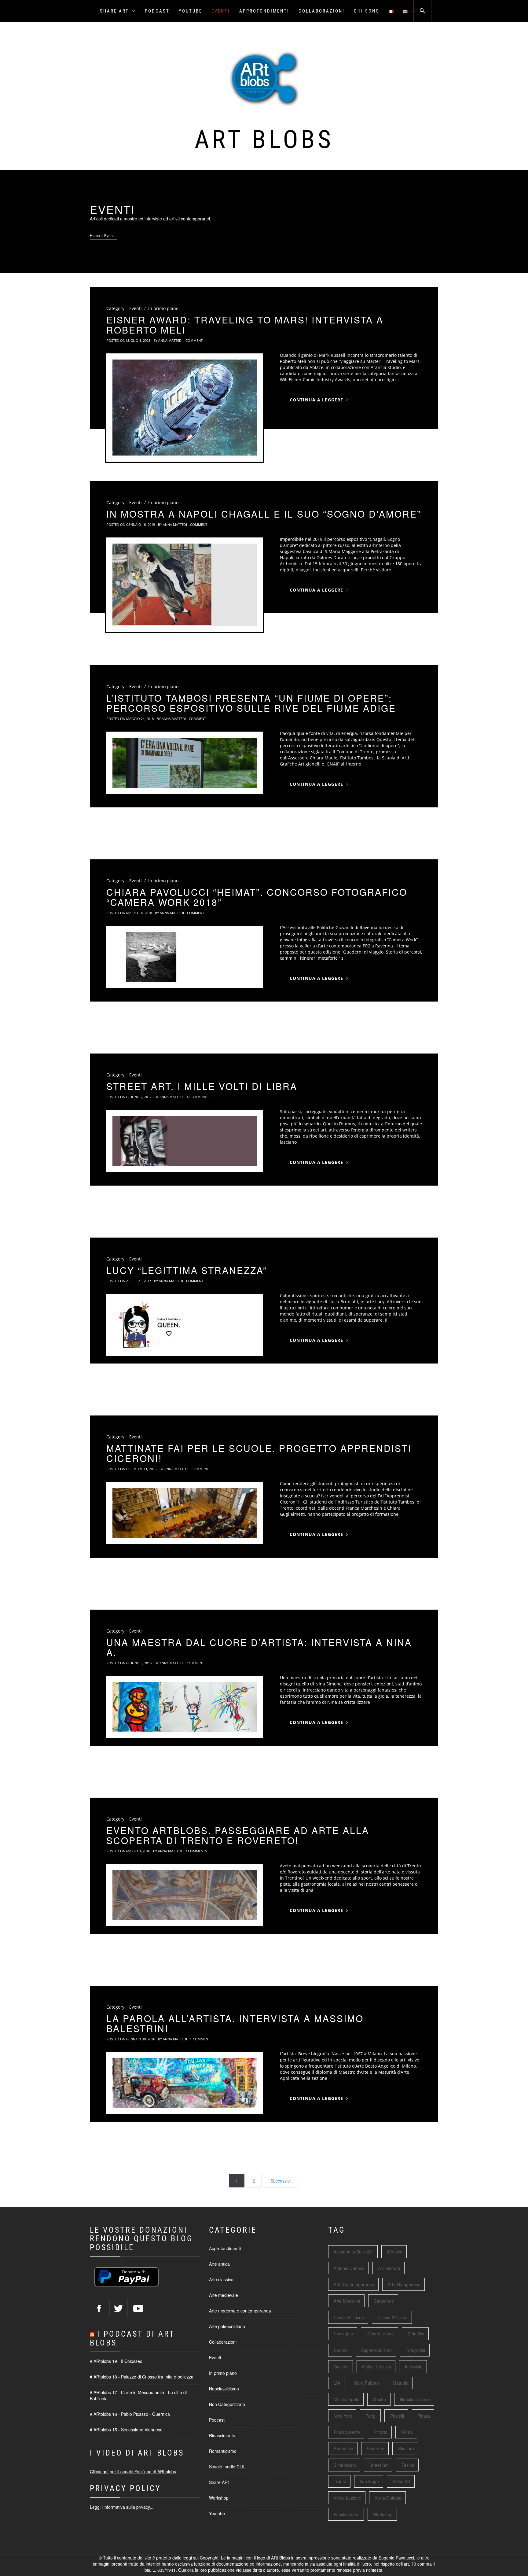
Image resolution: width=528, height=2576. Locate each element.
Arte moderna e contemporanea (240, 2311)
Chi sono (367, 11)
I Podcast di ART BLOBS (132, 2338)
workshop (383, 2514)
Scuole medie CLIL (227, 2467)
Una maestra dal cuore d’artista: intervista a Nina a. (259, 1647)
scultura (406, 2449)
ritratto (380, 2432)
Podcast (157, 11)
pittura (424, 2416)
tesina (408, 2465)
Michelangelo (346, 2399)
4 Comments (198, 1097)
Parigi (371, 2416)
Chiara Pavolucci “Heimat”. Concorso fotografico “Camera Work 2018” (257, 897)
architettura (389, 2268)
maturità (401, 2383)
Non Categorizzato (227, 2404)
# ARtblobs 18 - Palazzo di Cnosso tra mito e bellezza (142, 2377)
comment (194, 340)
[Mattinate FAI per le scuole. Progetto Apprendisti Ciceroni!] (185, 1513)
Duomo (341, 2350)
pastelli (397, 2416)
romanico (343, 2449)
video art (402, 2481)
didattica (416, 2334)
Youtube (191, 11)
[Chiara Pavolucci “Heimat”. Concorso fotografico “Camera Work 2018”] (185, 957)
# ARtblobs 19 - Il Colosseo (116, 2361)
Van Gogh (369, 2481)
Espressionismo (376, 2350)
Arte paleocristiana (227, 2326)
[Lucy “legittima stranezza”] (185, 1325)
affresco (395, 2252)
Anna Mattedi (170, 340)
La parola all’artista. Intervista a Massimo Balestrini (235, 2023)
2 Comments (196, 1851)
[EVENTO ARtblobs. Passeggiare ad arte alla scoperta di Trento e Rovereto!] (185, 1895)
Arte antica (219, 2264)
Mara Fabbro (366, 2383)
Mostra (380, 2399)
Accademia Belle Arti (354, 2252)
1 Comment (200, 2039)
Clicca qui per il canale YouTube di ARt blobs (133, 2471)
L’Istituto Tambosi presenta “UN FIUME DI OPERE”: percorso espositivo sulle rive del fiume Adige (251, 703)
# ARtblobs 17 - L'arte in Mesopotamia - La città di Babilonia (138, 2395)
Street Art (379, 2465)
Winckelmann (347, 2514)
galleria (341, 2367)
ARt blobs (264, 139)
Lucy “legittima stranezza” (187, 1270)
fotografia (415, 2350)
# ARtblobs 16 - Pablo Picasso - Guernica (130, 2414)
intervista (414, 2367)
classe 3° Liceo (349, 2317)
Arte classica (221, 2279)
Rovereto (376, 2449)
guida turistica (377, 2367)
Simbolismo (345, 2465)
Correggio (343, 2334)
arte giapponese (404, 2284)
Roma (407, 2432)
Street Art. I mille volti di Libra (202, 1086)
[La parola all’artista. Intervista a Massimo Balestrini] (185, 2083)
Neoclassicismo (224, 2389)
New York (343, 2416)
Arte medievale (224, 2295)
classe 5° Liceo (392, 2317)
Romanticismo (223, 2451)
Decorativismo (380, 2334)
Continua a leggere (316, 400)
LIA (337, 2383)
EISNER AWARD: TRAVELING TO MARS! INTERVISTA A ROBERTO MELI (245, 325)
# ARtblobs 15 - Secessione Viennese (126, 2430)
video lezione (347, 2498)
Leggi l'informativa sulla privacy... (122, 2507)
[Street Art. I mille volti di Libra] (185, 1141)
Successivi (280, 2181)
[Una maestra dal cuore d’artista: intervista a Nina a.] (185, 1707)
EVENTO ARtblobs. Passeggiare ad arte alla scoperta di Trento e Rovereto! (238, 1835)
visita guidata (388, 2498)
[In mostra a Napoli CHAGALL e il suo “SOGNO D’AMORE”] (185, 585)
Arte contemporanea (354, 2284)
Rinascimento (222, 2435)
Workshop (219, 2498)
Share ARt (114, 11)
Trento (340, 2481)
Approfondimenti (264, 11)
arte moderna (347, 2301)
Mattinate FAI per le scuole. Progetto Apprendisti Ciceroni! (259, 1453)
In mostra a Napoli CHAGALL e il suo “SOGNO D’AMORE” (264, 514)
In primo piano (163, 308)
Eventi (221, 11)
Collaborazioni (322, 11)
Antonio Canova (349, 2268)
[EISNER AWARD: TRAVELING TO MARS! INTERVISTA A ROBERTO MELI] (185, 408)
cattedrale (384, 2301)
